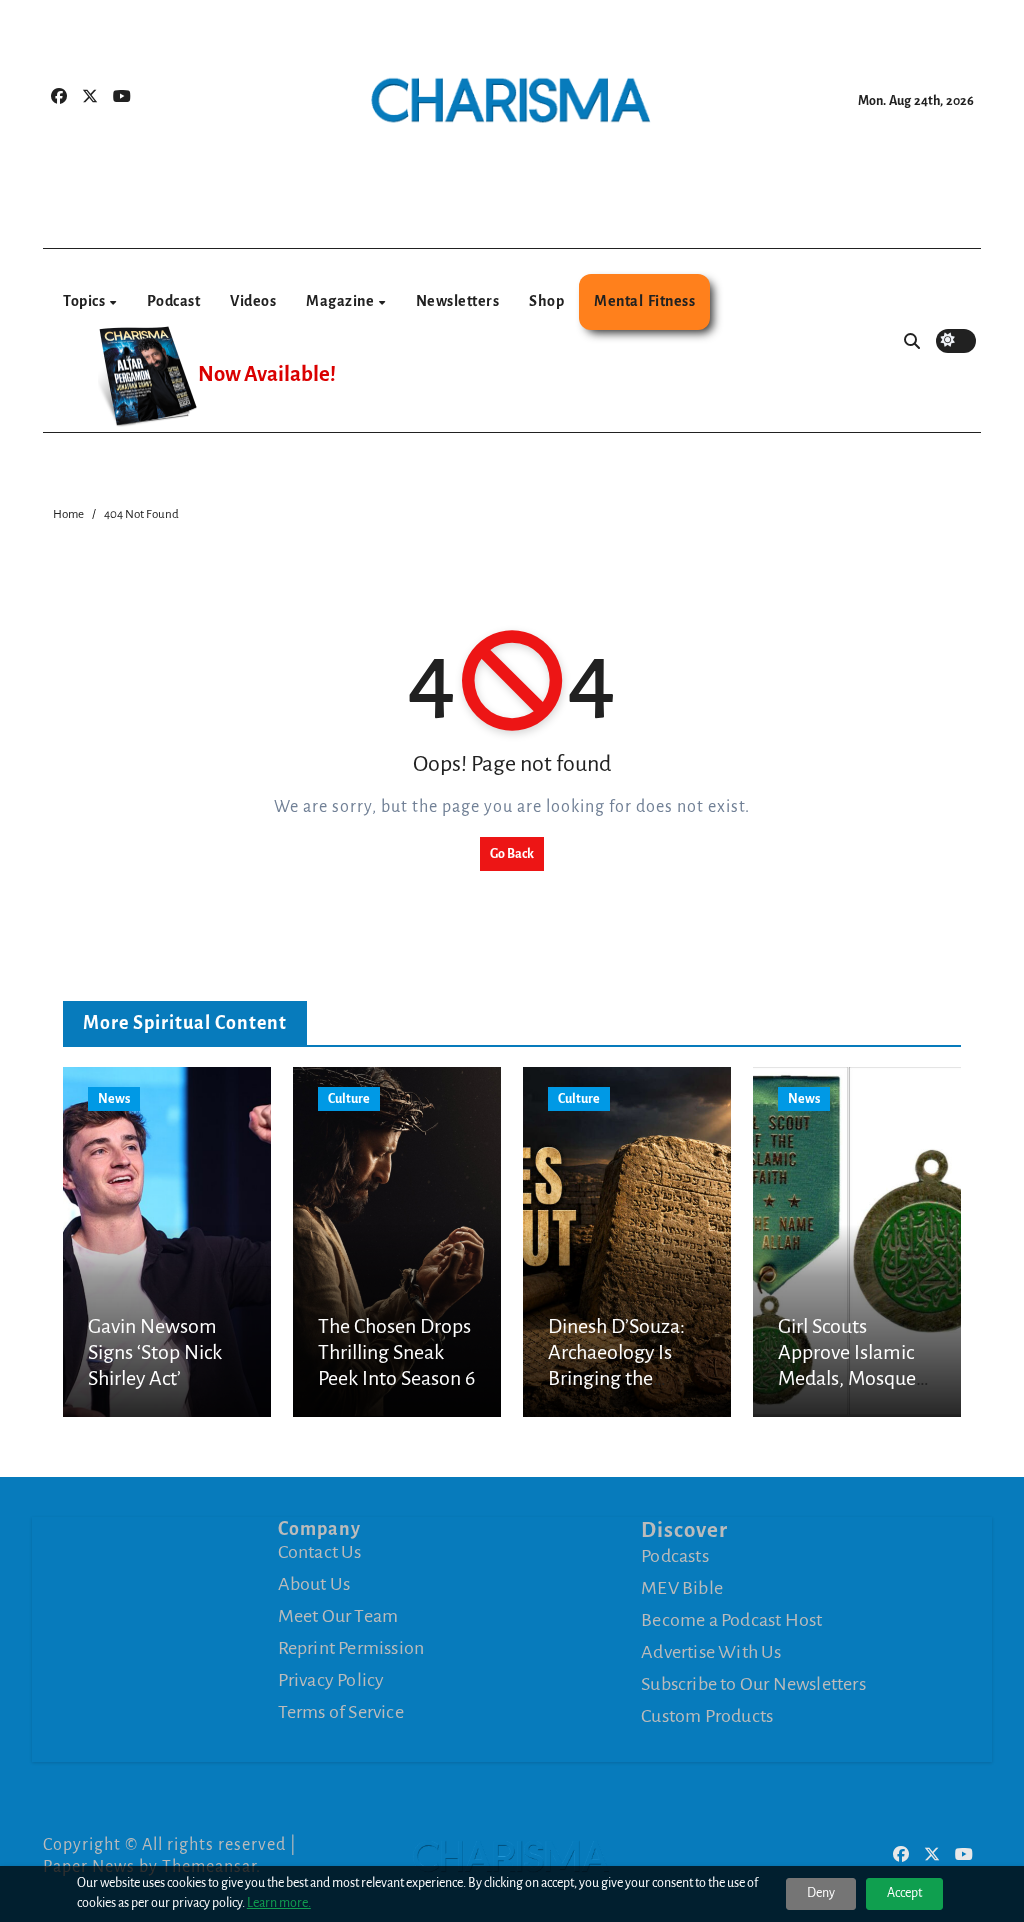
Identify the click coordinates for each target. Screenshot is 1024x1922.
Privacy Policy (331, 1680)
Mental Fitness (644, 301)
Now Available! (267, 374)
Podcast (174, 301)
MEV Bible (682, 1587)
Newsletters (458, 301)
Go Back (512, 854)
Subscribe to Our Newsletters (753, 1683)
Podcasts (675, 1555)
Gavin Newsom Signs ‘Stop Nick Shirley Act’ (155, 1352)
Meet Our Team (338, 1616)
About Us (314, 1584)
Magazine (341, 301)
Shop (546, 301)
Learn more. (279, 1903)
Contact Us (320, 1552)
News (114, 1099)
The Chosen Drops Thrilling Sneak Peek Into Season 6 (396, 1352)
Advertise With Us (711, 1651)
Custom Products (707, 1715)
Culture (349, 1099)
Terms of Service (341, 1712)
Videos (253, 301)
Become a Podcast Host (731, 1619)
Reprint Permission (351, 1648)
